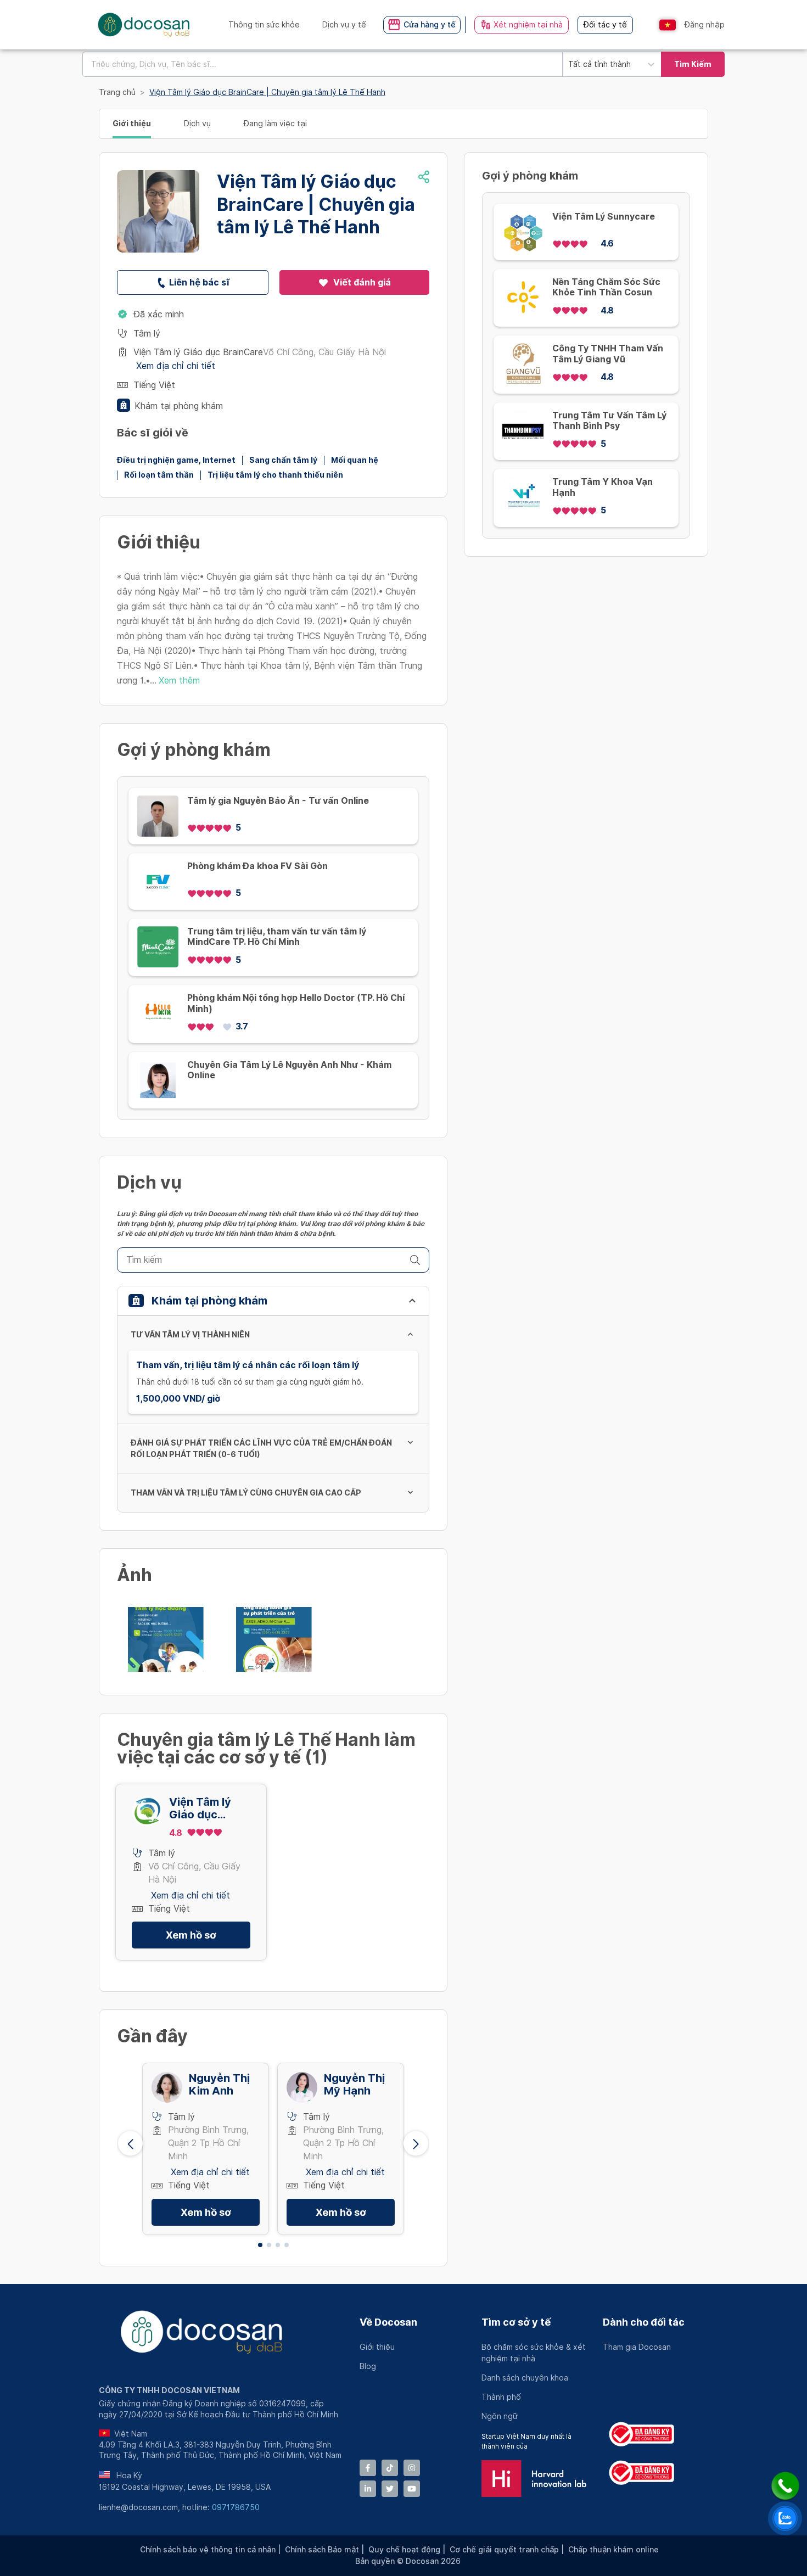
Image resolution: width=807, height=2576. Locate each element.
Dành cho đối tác (644, 2322)
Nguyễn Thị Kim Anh (219, 2085)
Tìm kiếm (693, 64)
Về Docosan (388, 2322)
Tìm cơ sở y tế (516, 2322)
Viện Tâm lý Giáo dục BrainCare (200, 1808)
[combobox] (322, 64)
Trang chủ (117, 92)
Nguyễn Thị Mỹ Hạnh (354, 2085)
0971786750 (236, 2507)
